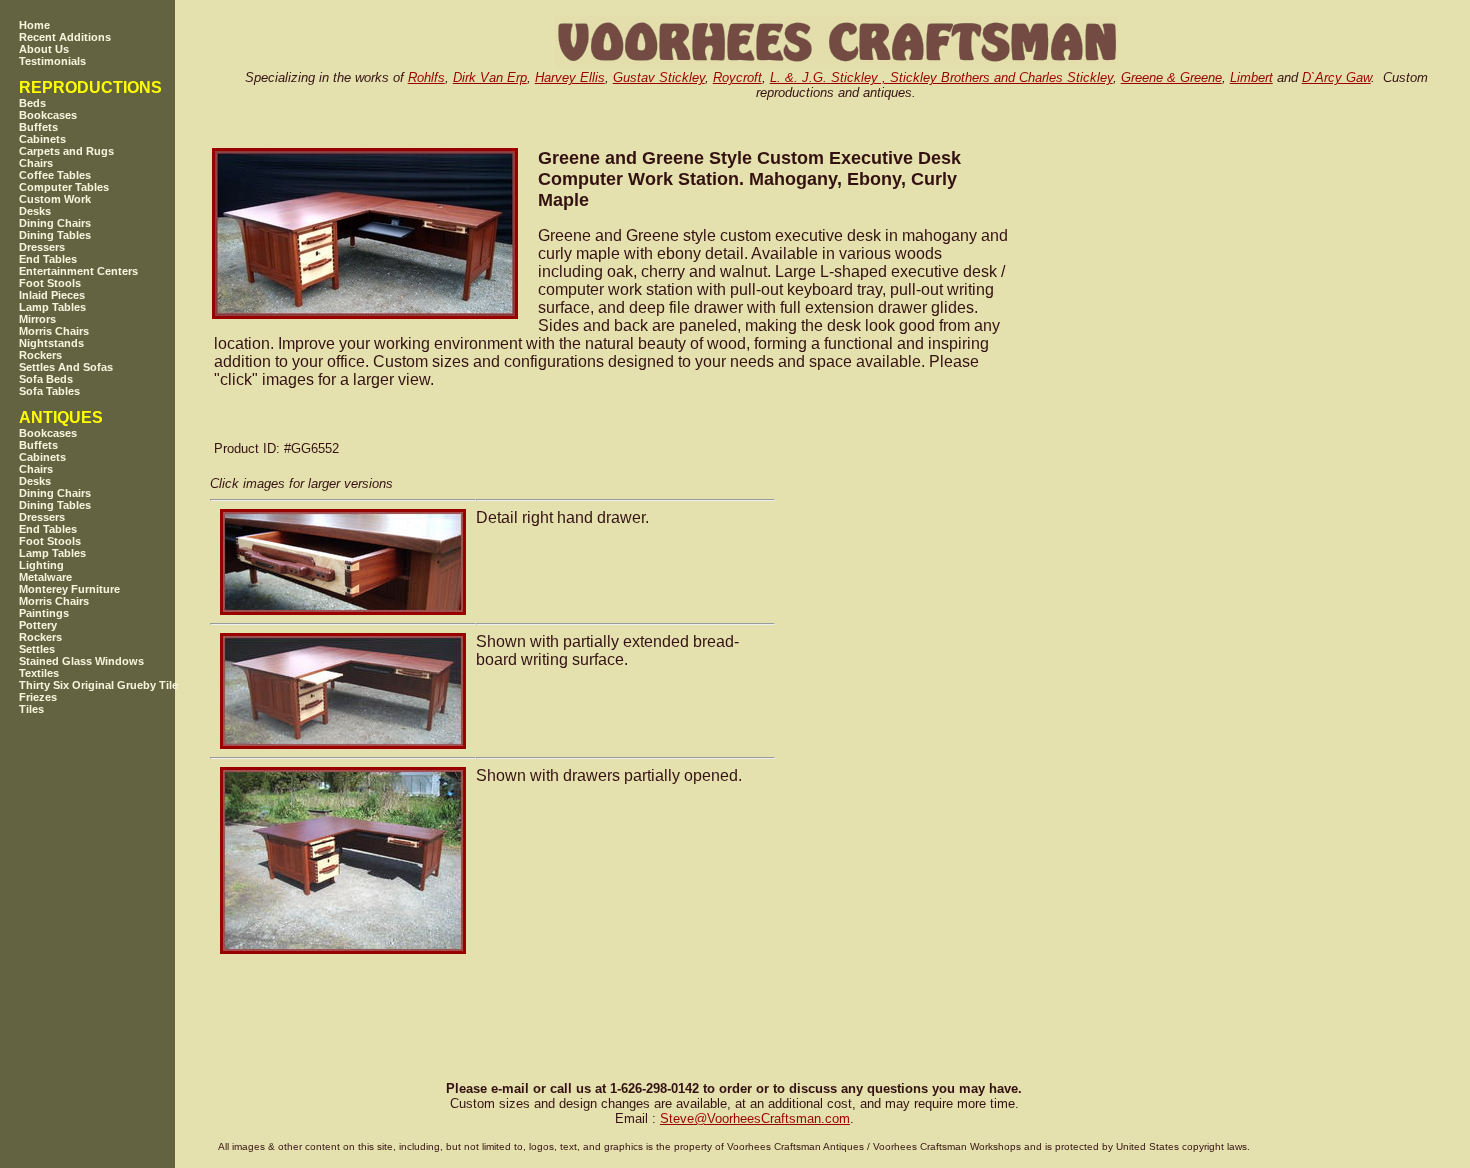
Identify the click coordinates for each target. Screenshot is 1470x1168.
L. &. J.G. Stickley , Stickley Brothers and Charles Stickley (941, 77)
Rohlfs (426, 77)
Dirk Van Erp (490, 77)
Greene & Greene (1171, 77)
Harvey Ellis (570, 77)
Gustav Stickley (659, 77)
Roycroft (737, 77)
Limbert (1251, 77)
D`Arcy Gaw (1336, 77)
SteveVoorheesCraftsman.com (755, 1118)
